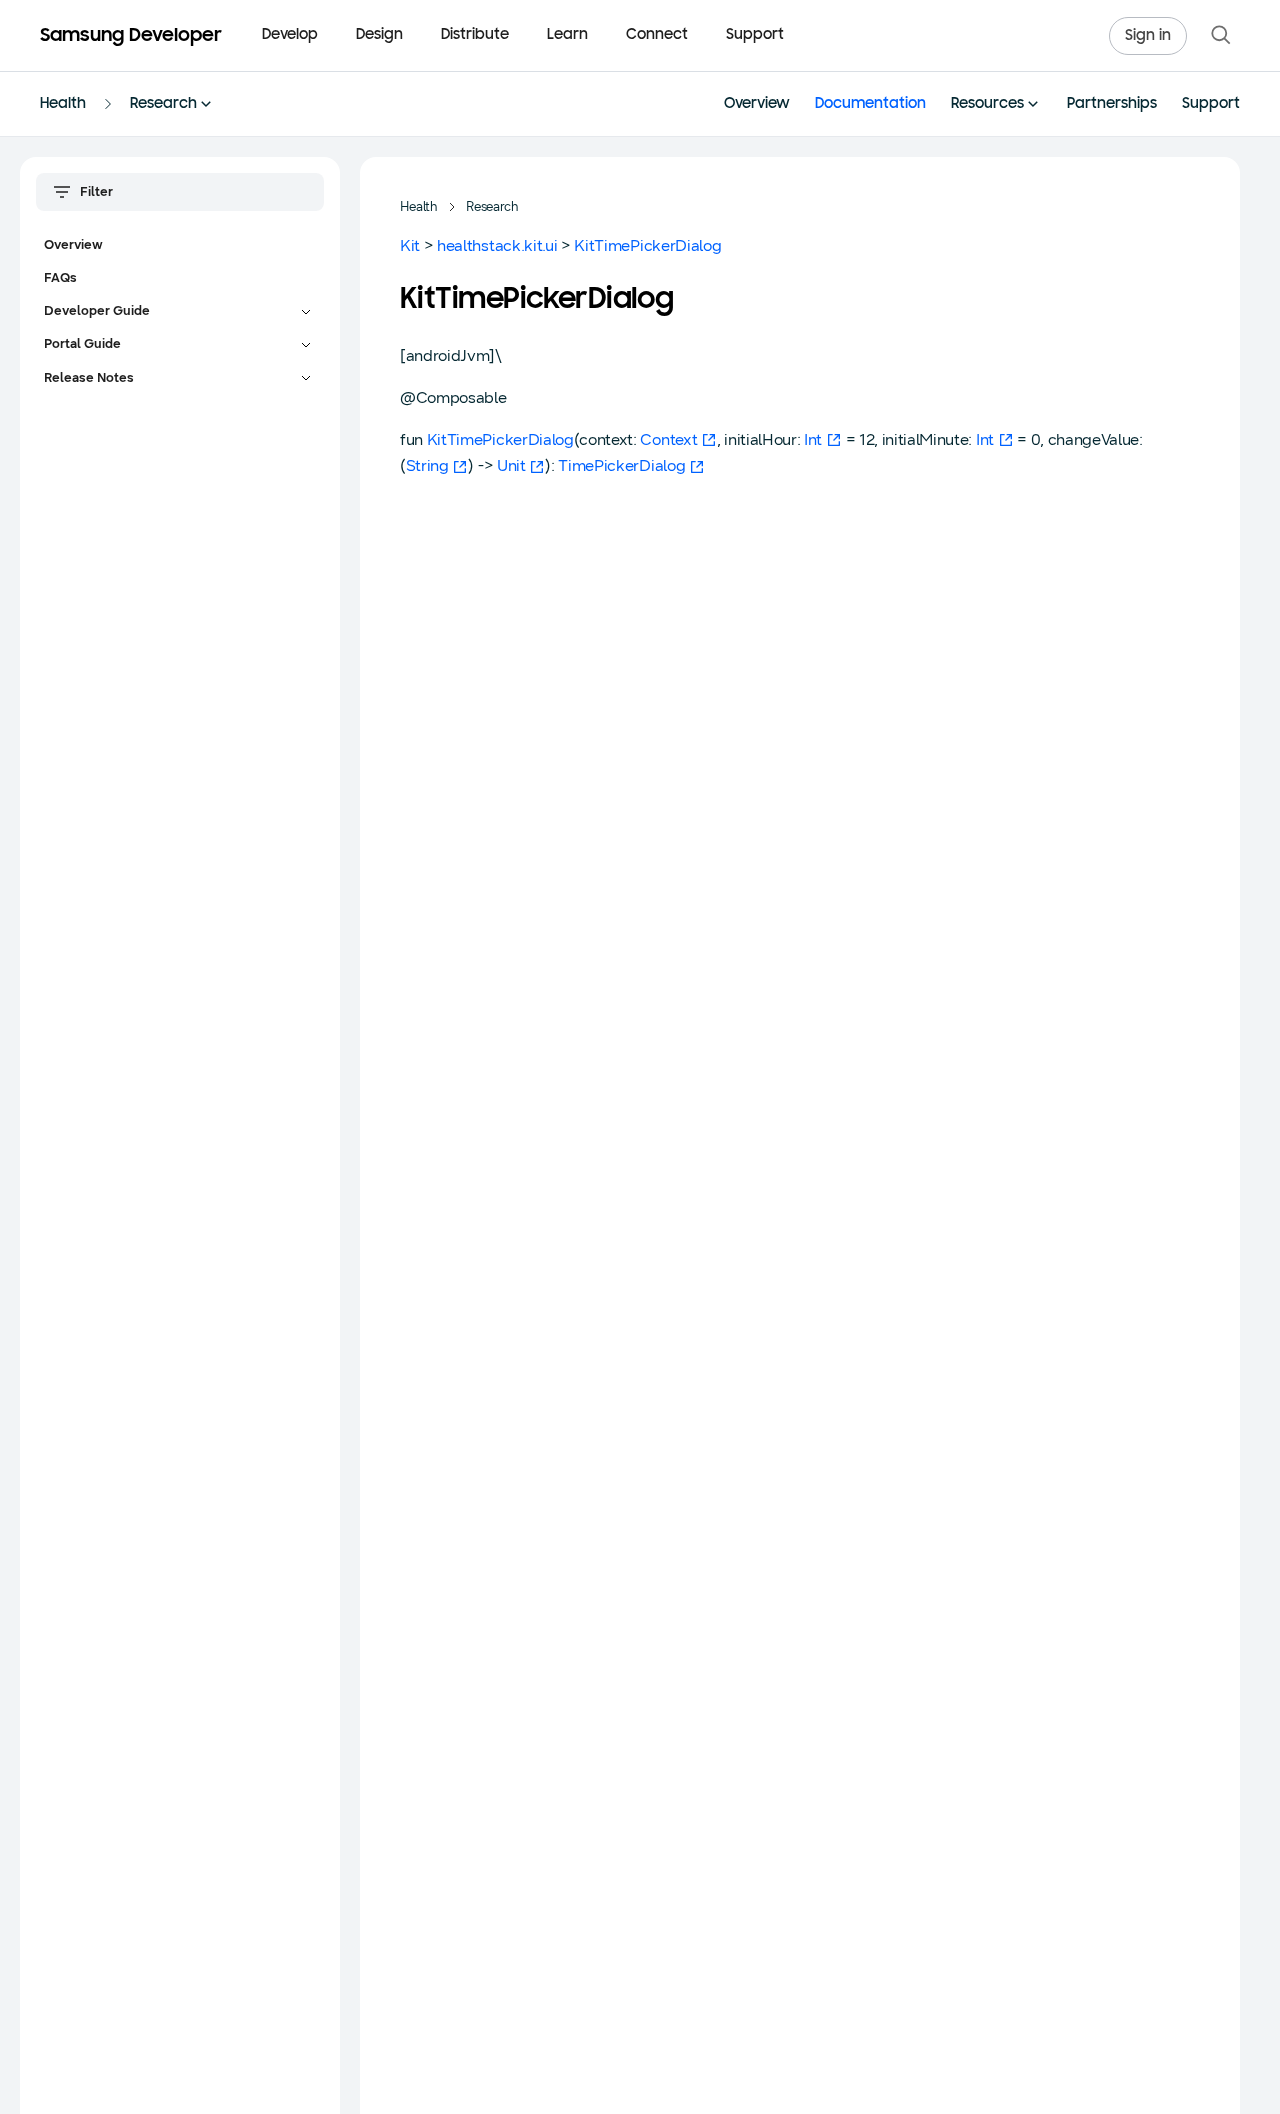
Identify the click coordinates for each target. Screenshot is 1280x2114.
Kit (410, 245)
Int (813, 439)
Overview (757, 104)
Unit (511, 465)
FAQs (60, 278)
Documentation (870, 104)
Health (63, 104)
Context (668, 439)
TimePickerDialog (621, 465)
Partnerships (1112, 104)
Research (163, 104)
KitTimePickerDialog (647, 245)
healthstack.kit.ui (497, 245)
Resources (987, 104)
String (427, 465)
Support (755, 35)
